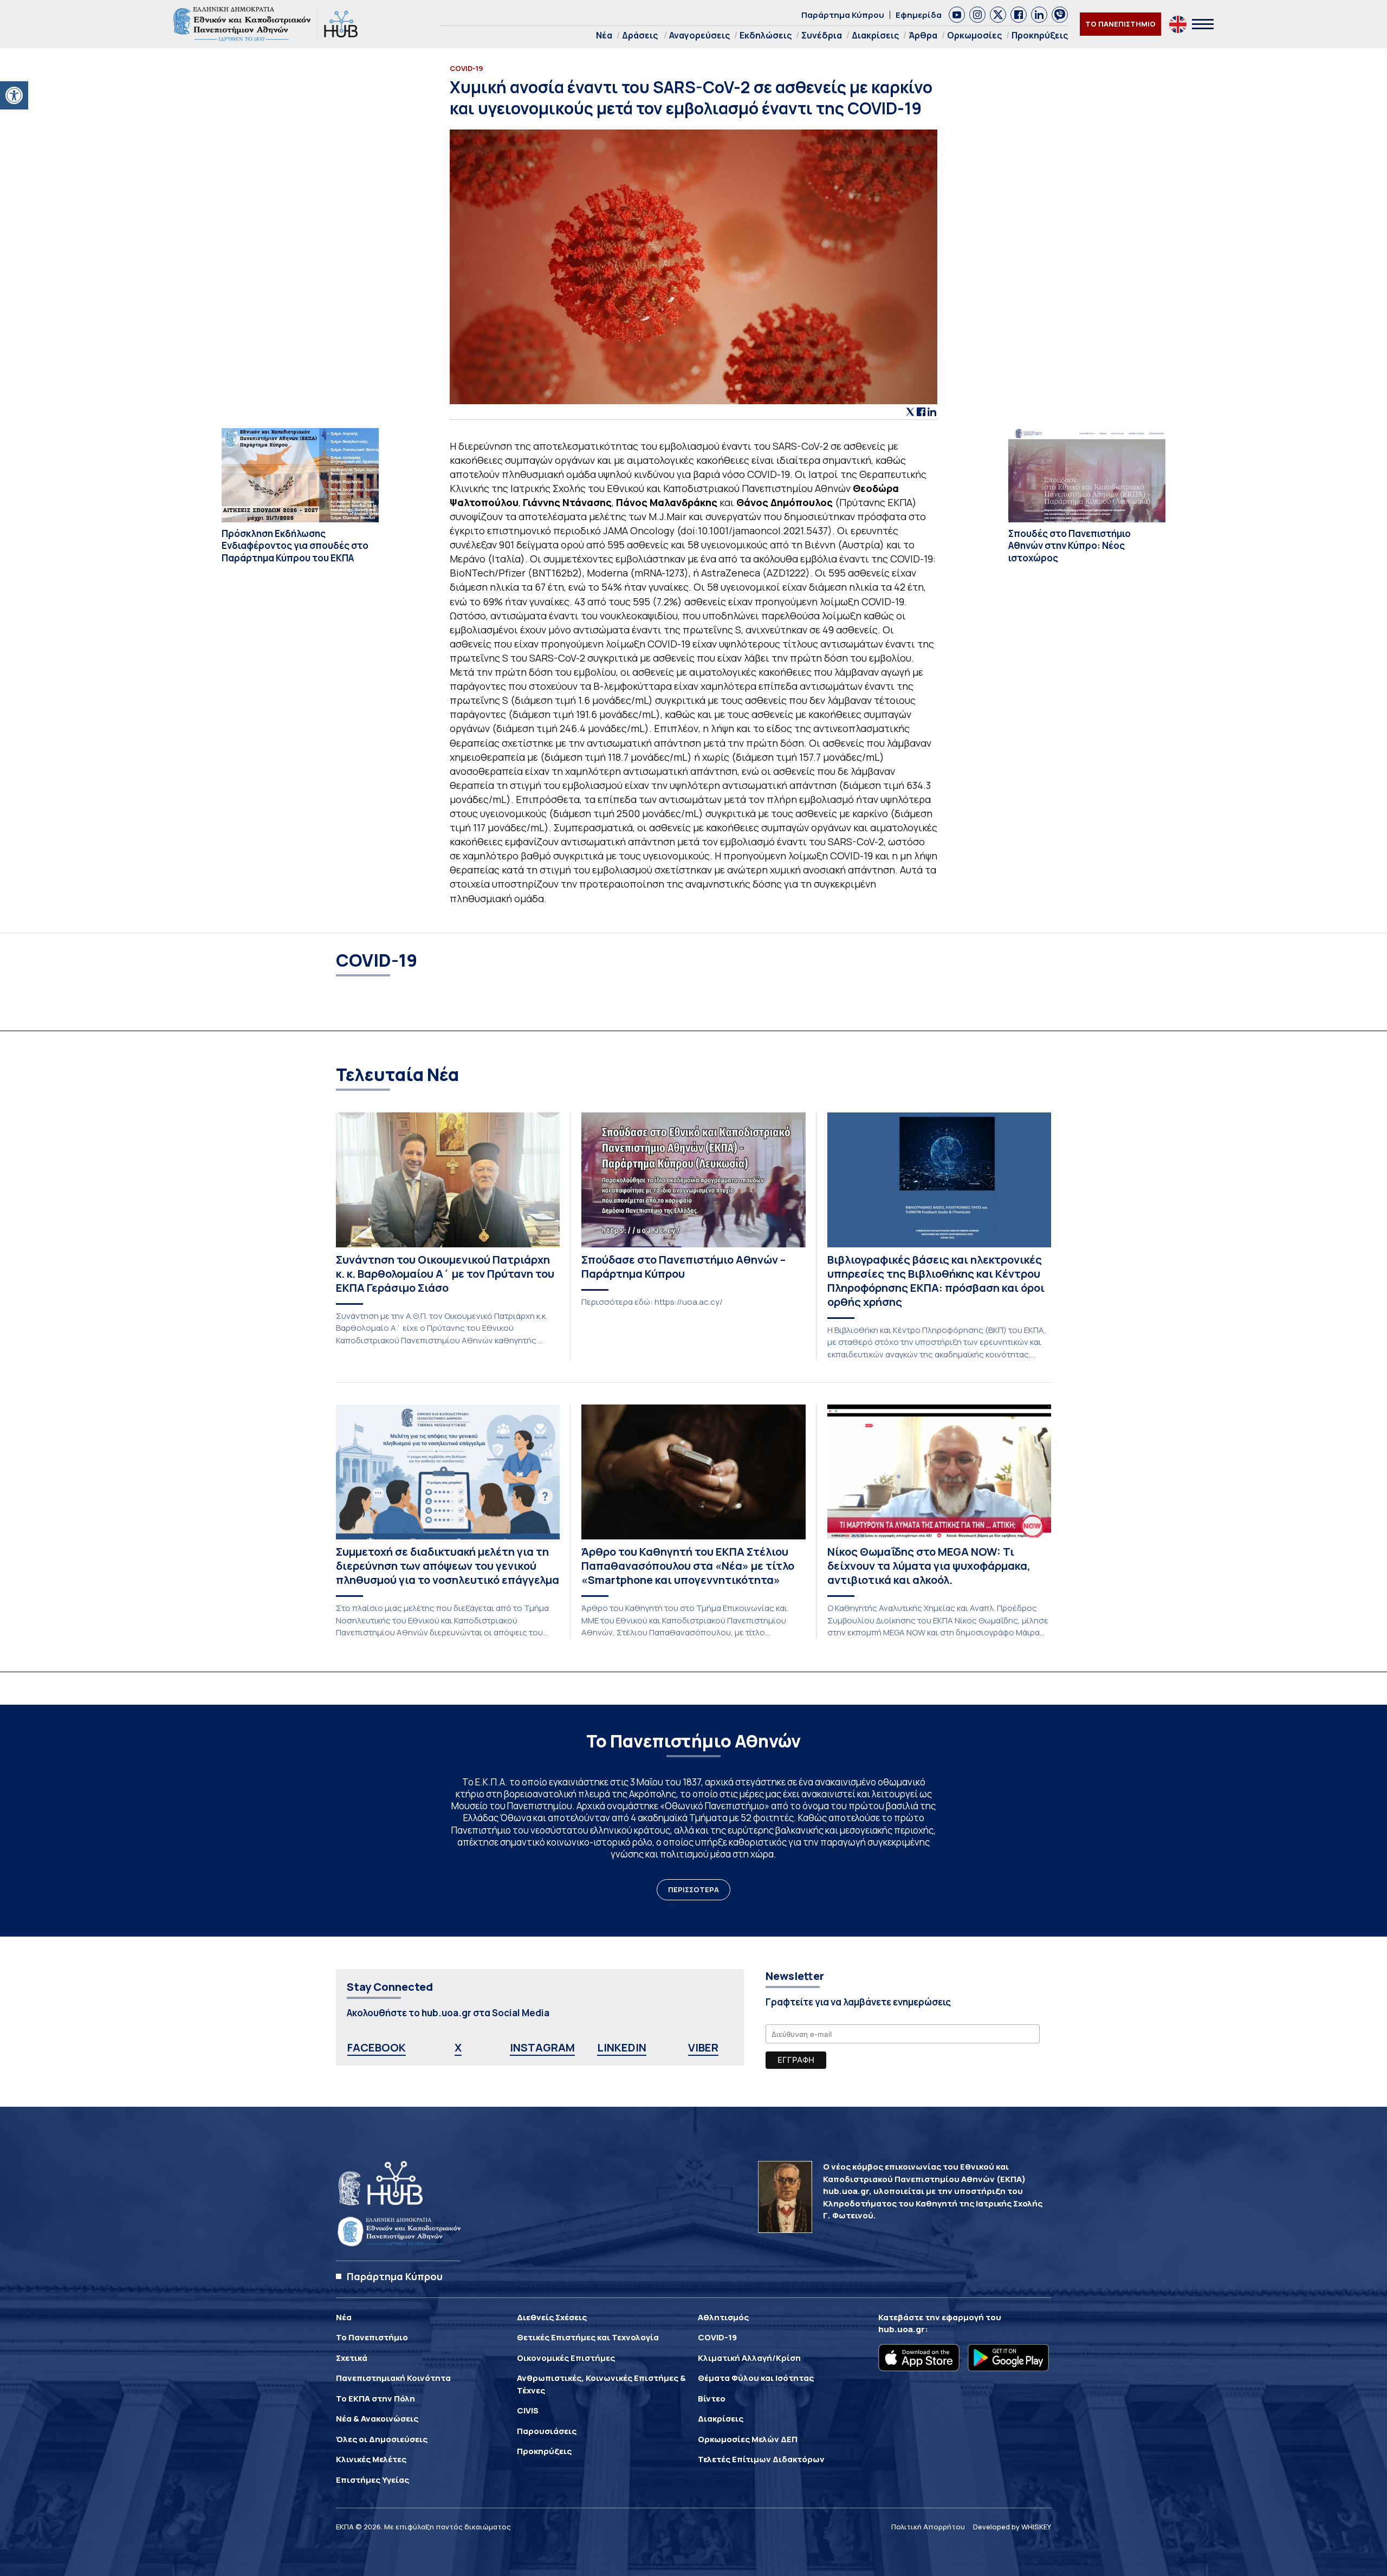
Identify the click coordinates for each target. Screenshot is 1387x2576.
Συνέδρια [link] (822, 35)
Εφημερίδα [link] (919, 15)
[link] (14, 95)
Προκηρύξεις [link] (1040, 35)
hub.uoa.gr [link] (902, 2329)
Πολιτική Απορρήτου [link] (928, 2527)
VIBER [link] (703, 2047)
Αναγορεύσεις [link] (699, 35)
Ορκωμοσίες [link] (974, 35)
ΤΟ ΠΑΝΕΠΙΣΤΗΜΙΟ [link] (1120, 24)
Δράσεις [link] (640, 35)
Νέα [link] (604, 35)
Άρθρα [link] (923, 35)
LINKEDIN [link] (622, 2047)
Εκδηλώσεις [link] (766, 35)
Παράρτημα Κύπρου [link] (843, 15)
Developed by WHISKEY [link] (1012, 2527)
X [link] (458, 2047)
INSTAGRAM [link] (542, 2047)
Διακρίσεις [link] (875, 35)
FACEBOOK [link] (377, 2047)
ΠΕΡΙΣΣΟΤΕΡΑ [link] (693, 1889)
